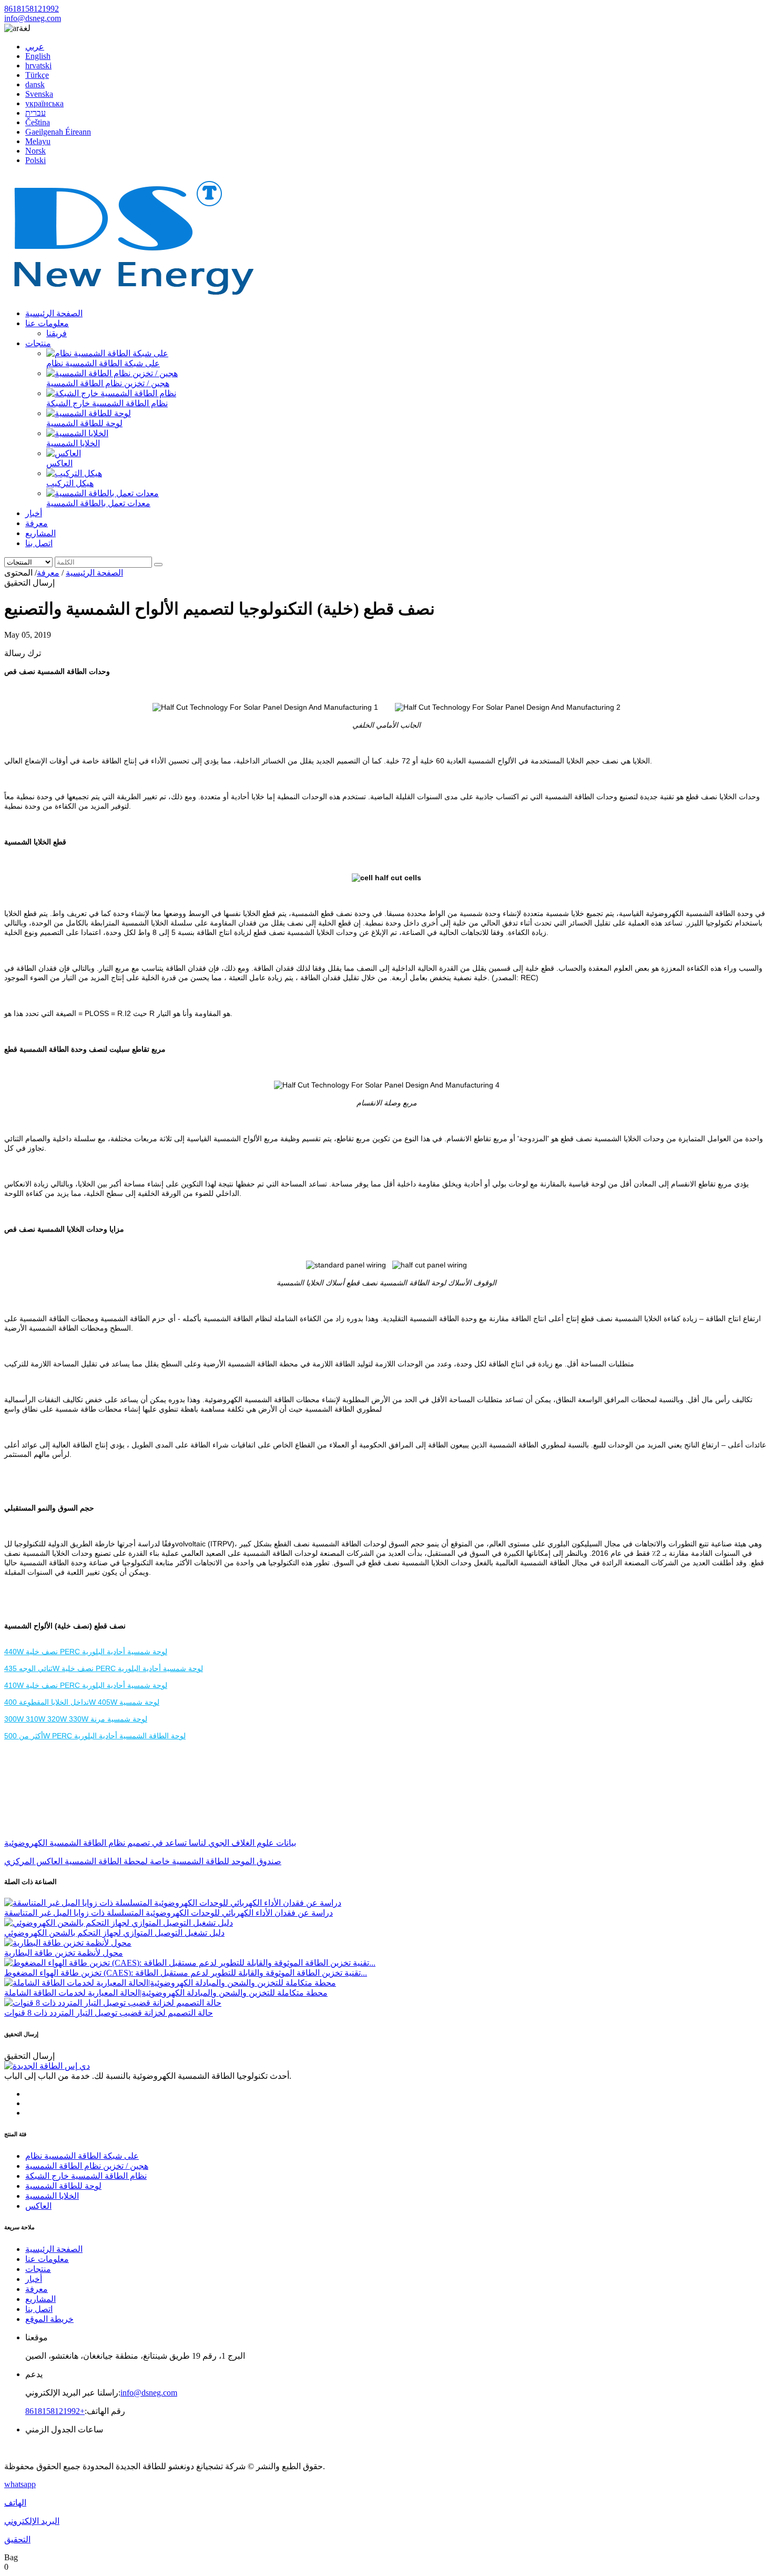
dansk (35, 84)
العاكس (59, 463)
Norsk (35, 151)
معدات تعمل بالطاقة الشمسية (98, 503)
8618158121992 (32, 9)
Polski (35, 160)
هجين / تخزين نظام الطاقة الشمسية (108, 383)
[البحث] (158, 565)
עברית (35, 113)
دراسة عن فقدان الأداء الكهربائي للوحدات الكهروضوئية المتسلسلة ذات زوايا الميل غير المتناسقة (169, 1913)
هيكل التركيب (70, 483)
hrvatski (38, 66)
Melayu (38, 141)
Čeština (38, 122)
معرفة (37, 523)
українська (44, 103)
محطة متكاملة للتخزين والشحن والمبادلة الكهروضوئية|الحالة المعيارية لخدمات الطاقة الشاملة (166, 1993)
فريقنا (57, 333)
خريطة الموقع (49, 2319)
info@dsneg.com (33, 18)
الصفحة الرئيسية (54, 313)
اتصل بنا (39, 543)
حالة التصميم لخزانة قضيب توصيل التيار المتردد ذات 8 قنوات (109, 2013)
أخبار (34, 513)
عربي (35, 47)
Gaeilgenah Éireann (58, 132)
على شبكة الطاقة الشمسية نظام (103, 363)
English (38, 56)
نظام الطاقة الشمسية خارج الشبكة (107, 403)
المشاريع (40, 533)
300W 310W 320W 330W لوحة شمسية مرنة (76, 1719)
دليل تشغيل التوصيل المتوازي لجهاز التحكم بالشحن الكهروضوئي (114, 1933)
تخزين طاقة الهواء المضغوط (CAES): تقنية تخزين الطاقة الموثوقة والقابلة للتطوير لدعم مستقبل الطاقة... (186, 1973)
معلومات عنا (47, 323)
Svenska (39, 94)
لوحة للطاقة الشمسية (84, 423)
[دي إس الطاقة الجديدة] (133, 295)
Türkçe (37, 75)
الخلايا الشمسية (73, 443)
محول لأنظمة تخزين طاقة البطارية (64, 1953)
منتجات (38, 343)
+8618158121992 (55, 2411)
